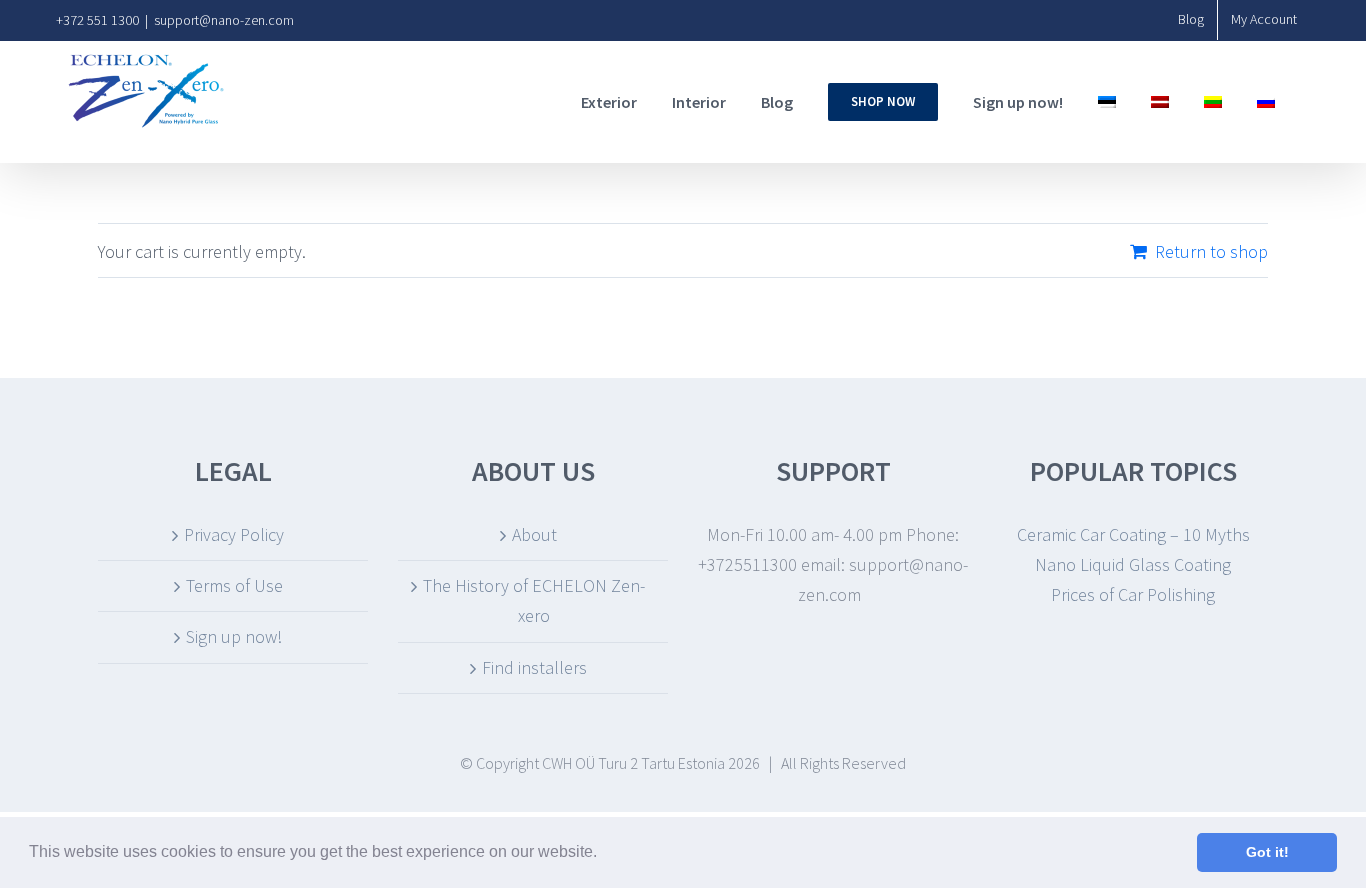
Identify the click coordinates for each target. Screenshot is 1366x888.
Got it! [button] (1267, 852)
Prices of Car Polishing (1133, 594)
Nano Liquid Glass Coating (1133, 564)
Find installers (534, 667)
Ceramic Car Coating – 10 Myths (1133, 534)
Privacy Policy (234, 534)
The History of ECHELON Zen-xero (534, 600)
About (534, 534)
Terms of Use (234, 585)
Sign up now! (234, 636)
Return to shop (1211, 251)
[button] (604, 854)
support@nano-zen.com (224, 20)
